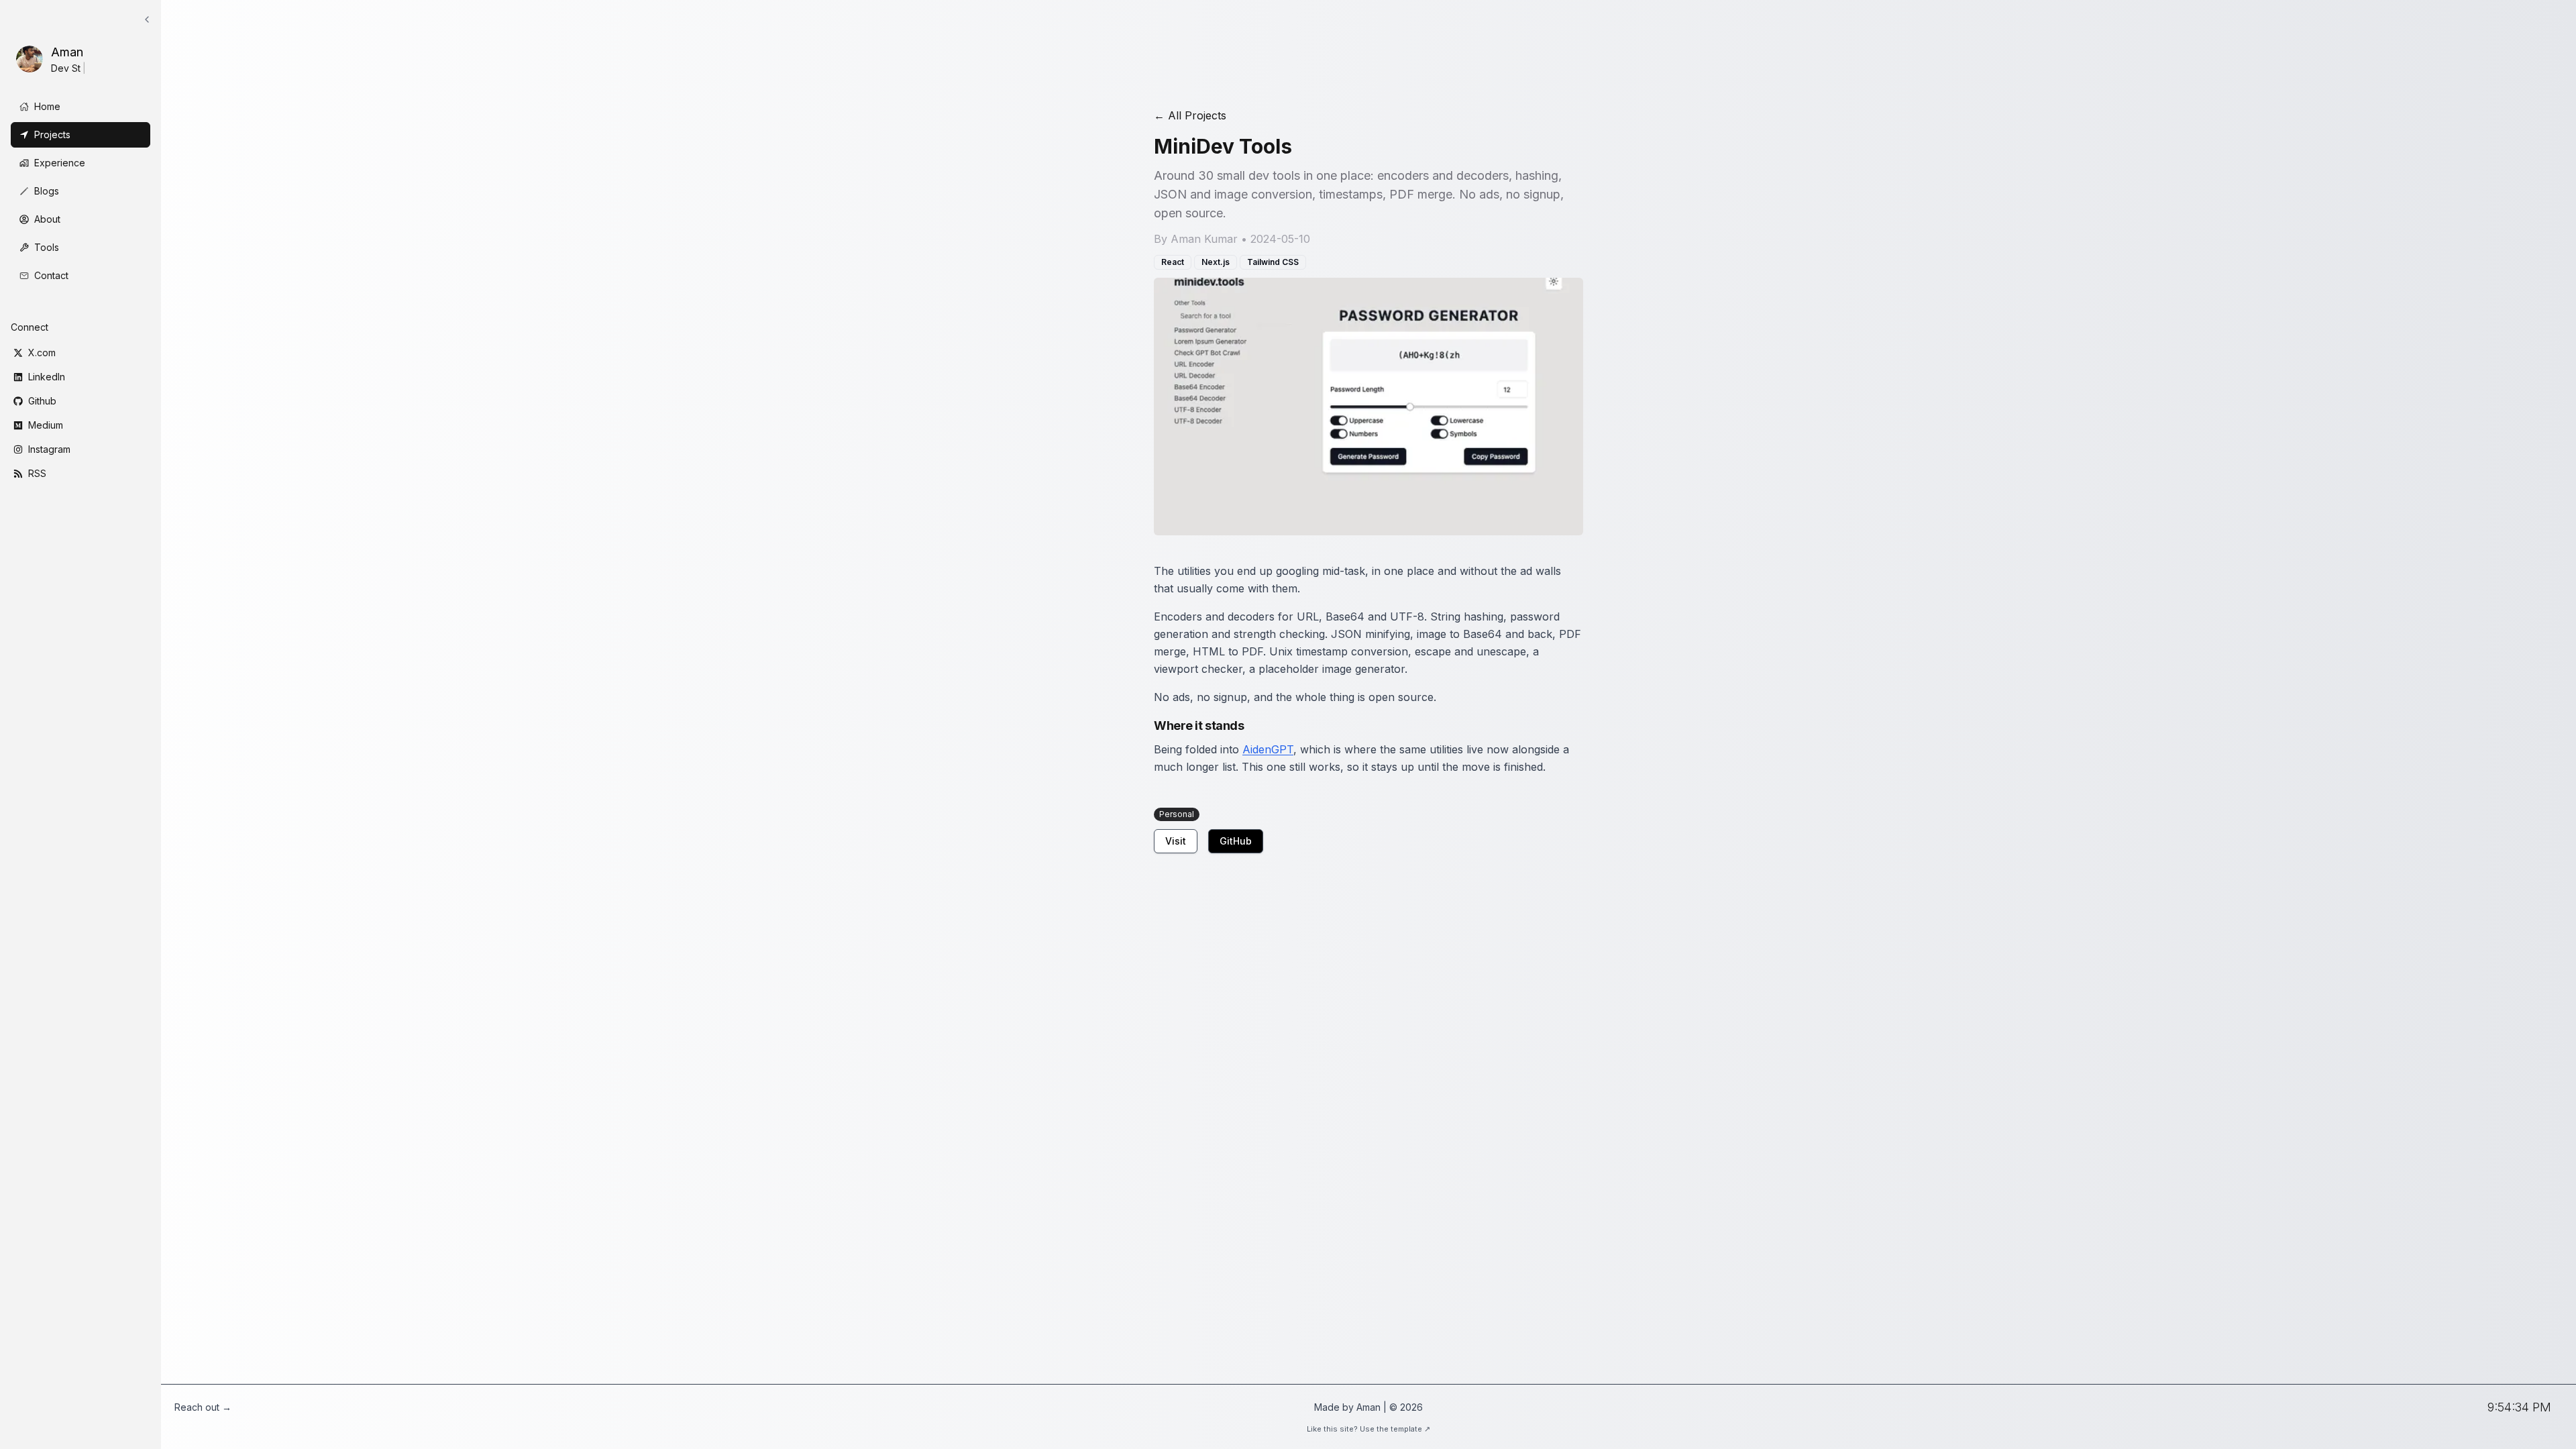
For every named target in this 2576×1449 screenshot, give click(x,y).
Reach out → (203, 1407)
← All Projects (1190, 115)
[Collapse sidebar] (147, 19)
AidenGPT (1268, 749)
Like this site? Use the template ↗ (1368, 1429)
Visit (1176, 841)
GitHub (1236, 841)
